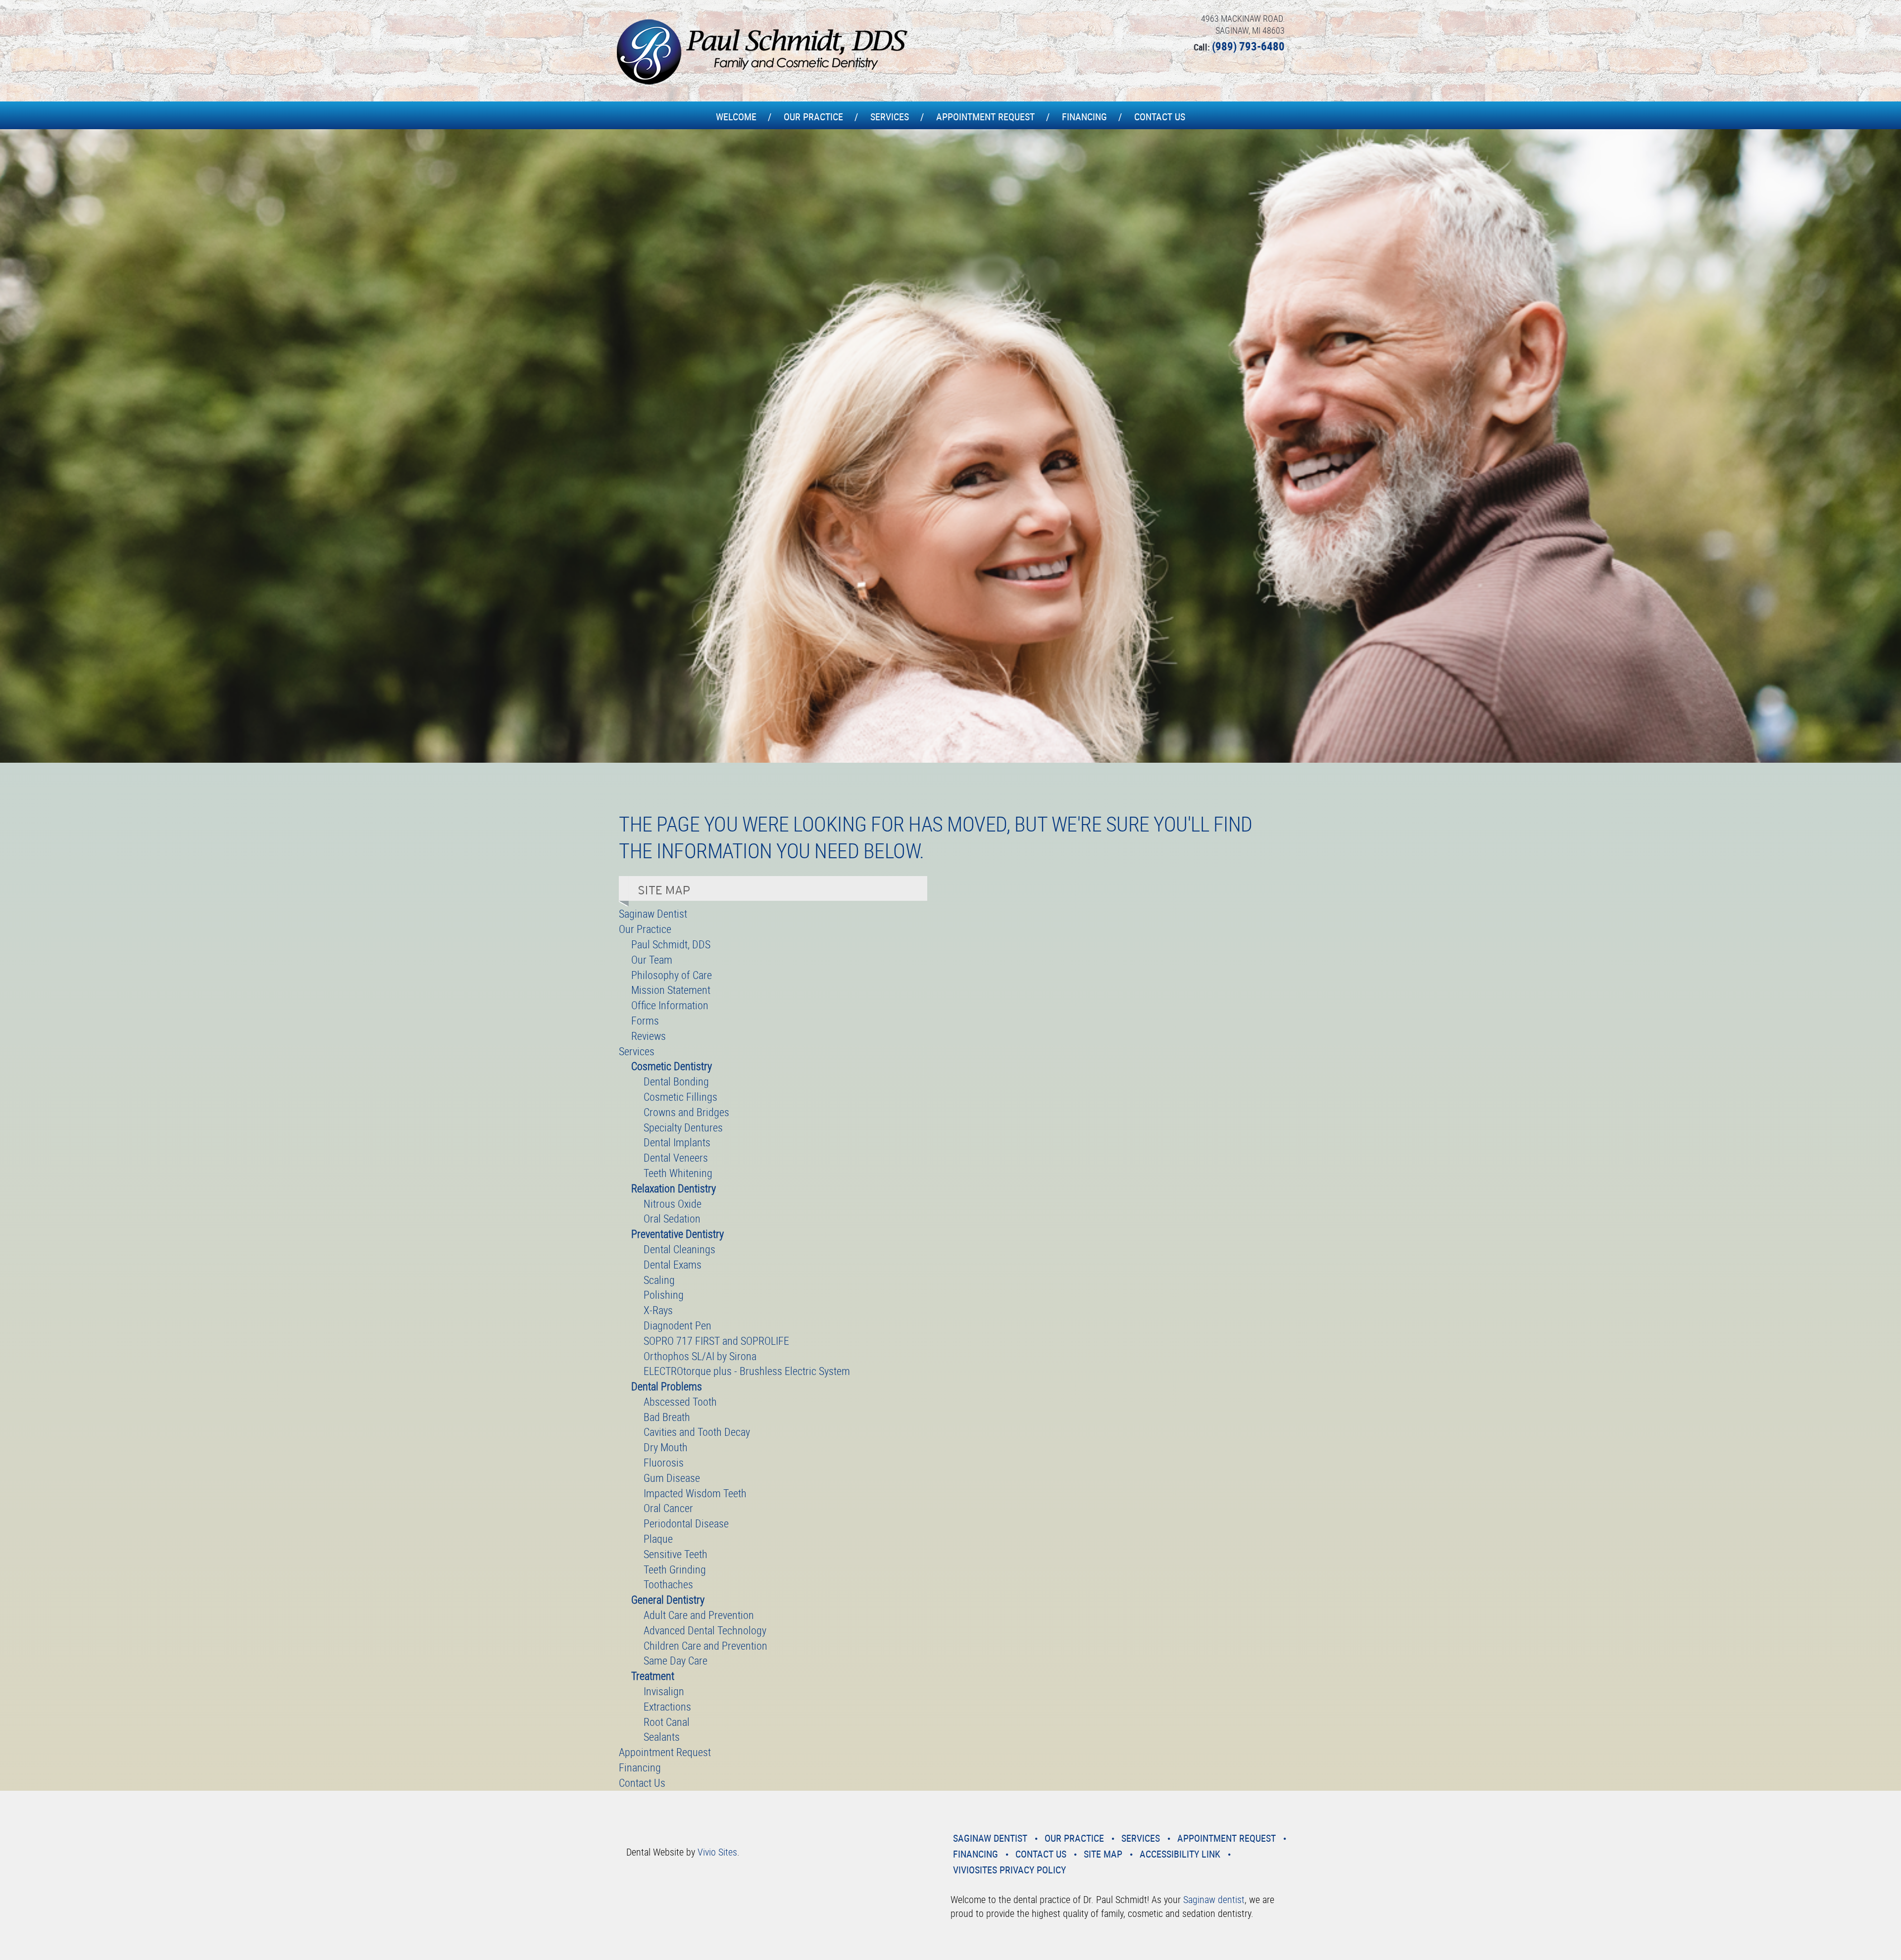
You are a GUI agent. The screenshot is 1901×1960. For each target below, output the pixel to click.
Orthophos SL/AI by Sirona (700, 1356)
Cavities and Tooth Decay (697, 1432)
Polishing (664, 1295)
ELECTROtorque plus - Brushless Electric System (747, 1371)
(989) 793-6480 (1248, 46)
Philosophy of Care (672, 975)
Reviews (649, 1036)
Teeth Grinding (675, 1569)
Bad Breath (667, 1417)
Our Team (652, 959)
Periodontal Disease (686, 1523)
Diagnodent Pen (677, 1325)
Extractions (667, 1706)
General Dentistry (668, 1599)
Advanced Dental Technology (705, 1630)
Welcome (736, 117)
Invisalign (664, 1691)
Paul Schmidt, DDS (671, 944)
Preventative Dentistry (677, 1234)
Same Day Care (675, 1660)
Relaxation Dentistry (674, 1188)
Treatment (653, 1676)
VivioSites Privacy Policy (1009, 1870)
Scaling (659, 1280)
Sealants (662, 1737)
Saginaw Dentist (653, 913)
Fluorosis (664, 1462)
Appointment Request (985, 117)
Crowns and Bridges (686, 1112)
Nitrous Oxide (673, 1203)
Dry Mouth (666, 1447)
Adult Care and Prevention (699, 1615)
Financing (1084, 117)
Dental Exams (673, 1264)
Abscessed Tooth (680, 1401)
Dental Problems (667, 1386)
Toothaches (668, 1584)
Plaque (658, 1539)
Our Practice (813, 117)
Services (890, 117)
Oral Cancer (668, 1508)
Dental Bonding (676, 1081)
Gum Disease (672, 1478)
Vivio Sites (717, 1852)
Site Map (1103, 1854)
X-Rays (658, 1310)
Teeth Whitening (678, 1173)
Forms (645, 1020)
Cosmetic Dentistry (672, 1066)
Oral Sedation (672, 1218)
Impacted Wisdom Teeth (695, 1493)
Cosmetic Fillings (680, 1097)
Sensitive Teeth (675, 1554)
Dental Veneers (676, 1157)
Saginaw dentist (1214, 1899)
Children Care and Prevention (705, 1645)
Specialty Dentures (683, 1127)
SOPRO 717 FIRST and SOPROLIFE (716, 1341)
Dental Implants (677, 1142)
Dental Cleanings (679, 1249)
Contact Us (1160, 117)
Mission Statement (671, 990)
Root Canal (667, 1722)
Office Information (670, 1005)
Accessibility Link (1180, 1854)
